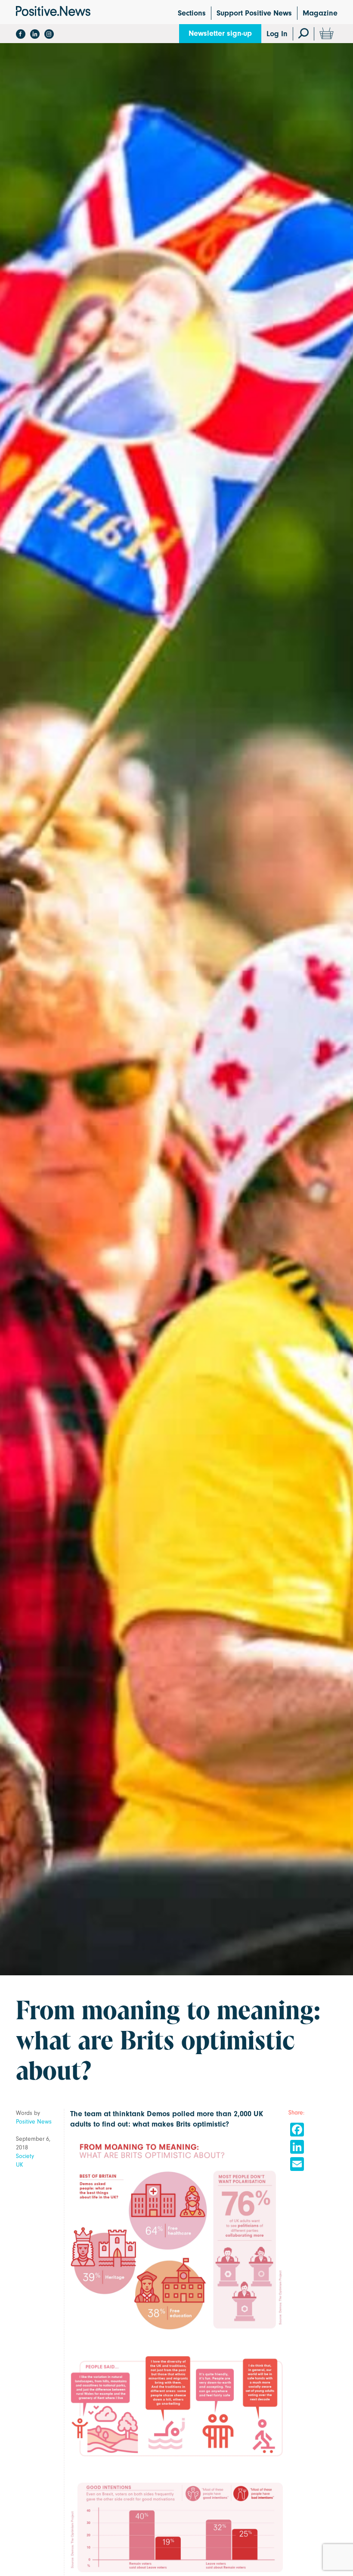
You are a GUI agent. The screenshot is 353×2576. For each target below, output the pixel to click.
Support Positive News (254, 13)
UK (20, 2165)
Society (25, 2156)
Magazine (320, 13)
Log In (277, 34)
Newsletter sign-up (220, 33)
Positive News (34, 2122)
